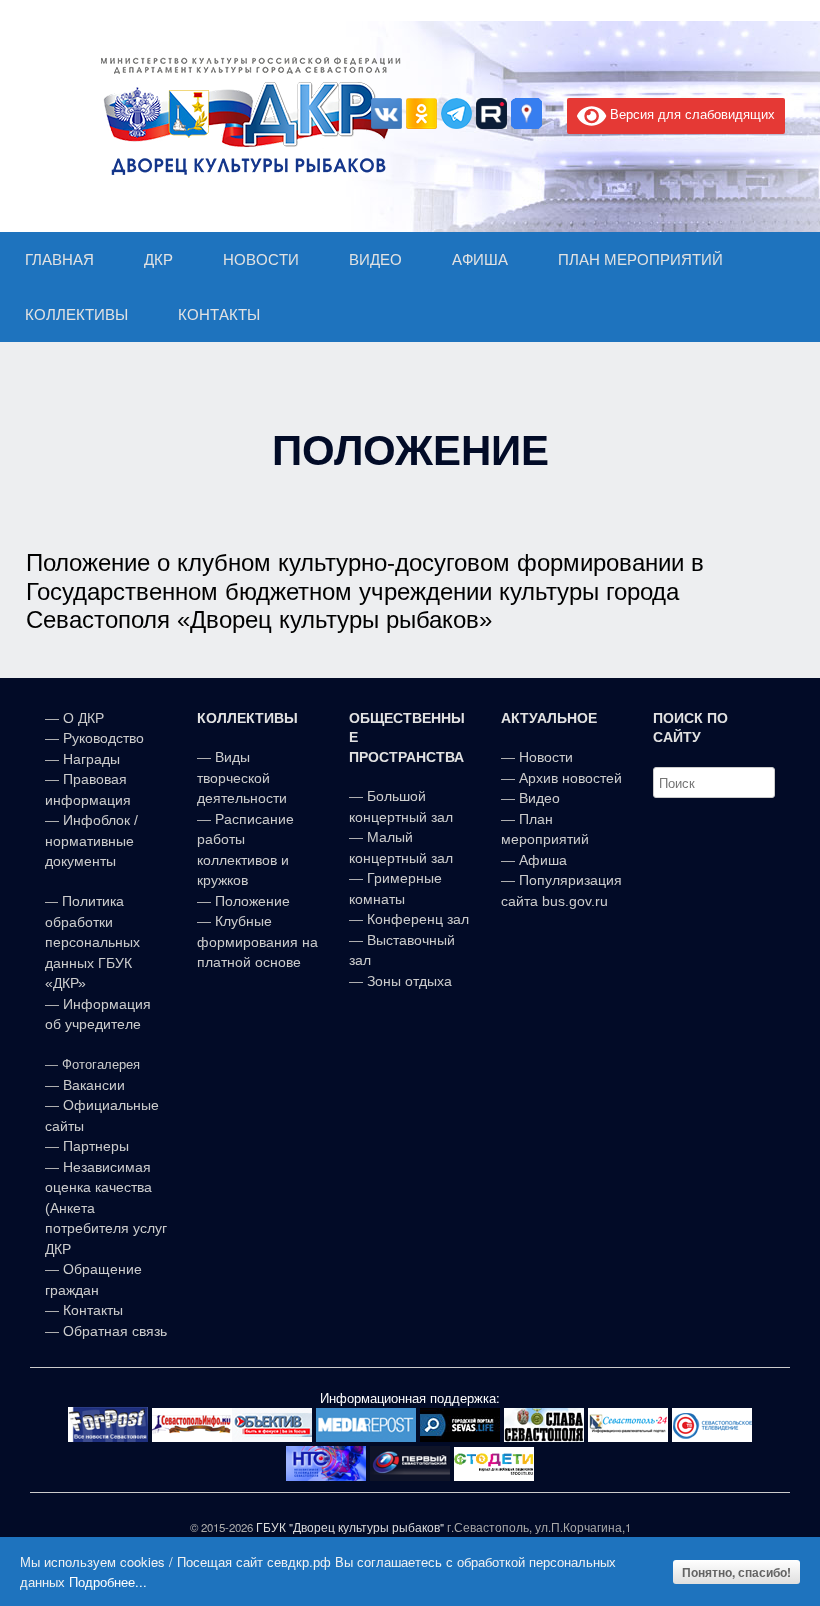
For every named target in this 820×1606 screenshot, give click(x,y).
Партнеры (96, 1146)
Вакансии (94, 1085)
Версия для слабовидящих (690, 113)
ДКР (158, 259)
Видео (539, 798)
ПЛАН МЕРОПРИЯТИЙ (640, 259)
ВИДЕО (375, 259)
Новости (546, 757)
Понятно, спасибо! (736, 1572)
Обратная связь (113, 1331)
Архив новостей (570, 778)
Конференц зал (418, 919)
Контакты (91, 1310)
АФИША (480, 259)
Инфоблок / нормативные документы (91, 840)
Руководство (103, 738)
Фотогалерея (101, 1064)
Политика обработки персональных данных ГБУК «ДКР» (92, 942)
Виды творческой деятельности (242, 777)
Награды (91, 759)
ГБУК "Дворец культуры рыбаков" (350, 1527)
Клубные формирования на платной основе (257, 941)
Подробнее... (108, 1581)
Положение (252, 901)
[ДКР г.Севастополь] (245, 116)
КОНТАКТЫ (219, 314)
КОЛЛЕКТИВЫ (76, 314)
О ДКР (83, 718)
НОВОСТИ (261, 259)
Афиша (543, 860)
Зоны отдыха (409, 981)
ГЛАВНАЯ (59, 259)
